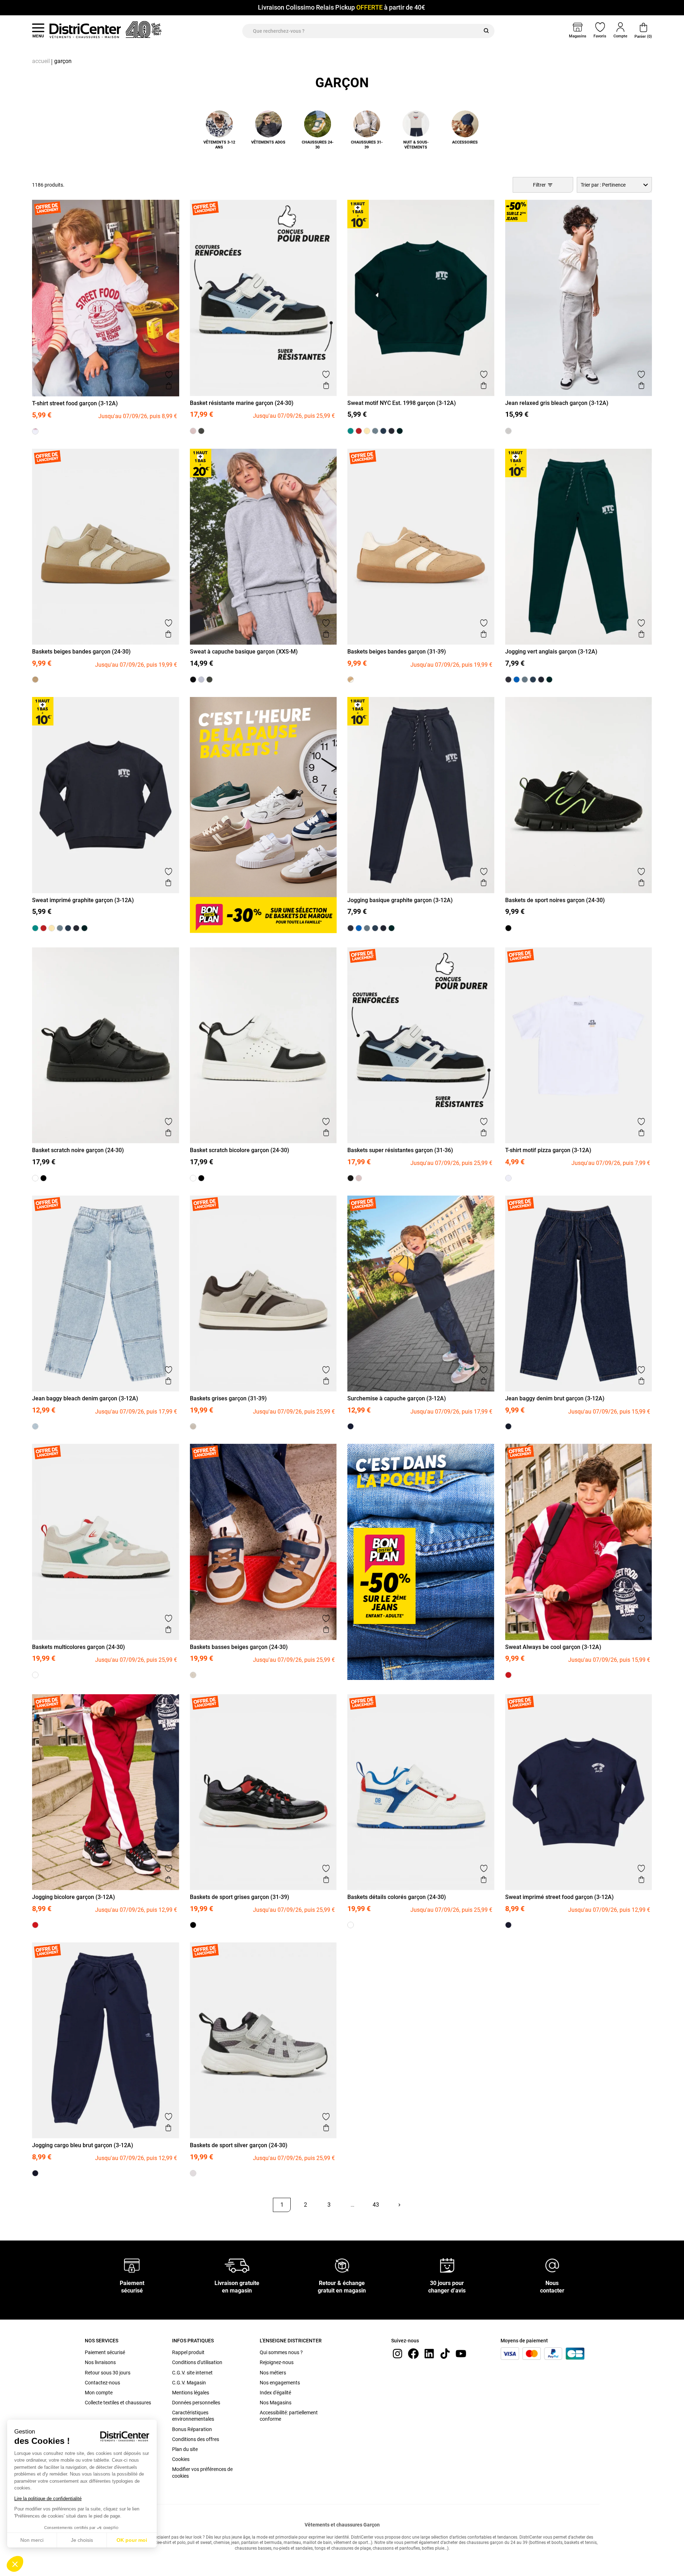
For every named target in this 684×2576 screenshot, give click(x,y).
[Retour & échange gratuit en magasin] (342, 2265)
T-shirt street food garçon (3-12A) (75, 403)
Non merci (32, 2540)
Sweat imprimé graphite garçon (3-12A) (83, 900)
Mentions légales (191, 2393)
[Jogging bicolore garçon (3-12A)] (35, 1925)
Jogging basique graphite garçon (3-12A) (400, 900)
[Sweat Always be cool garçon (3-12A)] (508, 1675)
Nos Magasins (276, 2403)
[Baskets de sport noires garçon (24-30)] (508, 928)
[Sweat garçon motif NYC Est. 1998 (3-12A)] (375, 431)
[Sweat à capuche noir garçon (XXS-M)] (193, 680)
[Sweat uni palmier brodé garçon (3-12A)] (351, 431)
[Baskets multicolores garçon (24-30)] (35, 1675)
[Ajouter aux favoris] (169, 375)
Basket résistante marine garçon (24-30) (242, 403)
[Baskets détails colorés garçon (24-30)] (351, 1925)
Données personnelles (196, 2403)
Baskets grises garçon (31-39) (228, 1398)
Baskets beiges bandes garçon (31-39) (397, 652)
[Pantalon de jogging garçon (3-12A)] (517, 680)
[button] (15, 2564)
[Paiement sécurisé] (132, 2265)
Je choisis (82, 2540)
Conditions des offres (196, 2439)
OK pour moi (132, 2540)
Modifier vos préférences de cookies (202, 2472)
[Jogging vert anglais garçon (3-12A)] (549, 680)
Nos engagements (280, 2383)
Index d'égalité (275, 2393)
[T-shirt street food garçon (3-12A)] (35, 431)
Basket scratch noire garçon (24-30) (78, 1150)
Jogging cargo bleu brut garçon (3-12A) (83, 2145)
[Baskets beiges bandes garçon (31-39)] (351, 680)
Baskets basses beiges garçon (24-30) (239, 1647)
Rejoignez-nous (277, 2362)
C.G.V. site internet (192, 2373)
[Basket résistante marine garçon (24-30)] (201, 431)
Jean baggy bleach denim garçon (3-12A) (85, 1398)
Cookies (181, 2459)
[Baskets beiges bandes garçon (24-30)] (35, 680)
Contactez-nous (102, 2383)
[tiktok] (445, 2353)
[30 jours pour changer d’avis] (447, 2265)
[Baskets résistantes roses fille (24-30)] (193, 431)
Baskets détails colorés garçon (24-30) (397, 1897)
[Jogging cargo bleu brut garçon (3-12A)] (35, 2173)
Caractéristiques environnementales (193, 2416)
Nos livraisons (100, 2362)
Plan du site (185, 2449)
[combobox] (614, 185)
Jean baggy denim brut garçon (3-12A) (555, 1398)
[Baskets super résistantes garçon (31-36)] (351, 1178)
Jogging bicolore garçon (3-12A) (74, 1897)
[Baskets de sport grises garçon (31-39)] (193, 1925)
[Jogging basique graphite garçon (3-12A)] (541, 680)
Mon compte (99, 2393)
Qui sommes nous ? (281, 2352)
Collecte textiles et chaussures (118, 2403)
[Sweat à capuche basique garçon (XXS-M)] (201, 680)
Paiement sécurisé (105, 2352)
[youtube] (461, 2353)
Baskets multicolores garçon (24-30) (79, 1647)
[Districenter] (85, 31)
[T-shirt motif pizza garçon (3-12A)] (508, 1178)
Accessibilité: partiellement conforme (289, 2416)
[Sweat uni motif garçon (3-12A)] (367, 431)
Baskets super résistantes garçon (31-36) (400, 1150)
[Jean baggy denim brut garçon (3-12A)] (508, 1426)
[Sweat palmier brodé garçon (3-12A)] (359, 431)
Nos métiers (273, 2373)
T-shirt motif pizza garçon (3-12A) (548, 1150)
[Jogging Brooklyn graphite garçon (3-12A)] (508, 680)
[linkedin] (429, 2353)
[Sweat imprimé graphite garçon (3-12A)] (392, 431)
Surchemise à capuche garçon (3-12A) (397, 1398)
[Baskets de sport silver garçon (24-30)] (193, 2173)
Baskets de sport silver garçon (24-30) (239, 2145)
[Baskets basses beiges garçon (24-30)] (193, 1675)
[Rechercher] (486, 31)
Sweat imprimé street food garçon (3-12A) (559, 1897)
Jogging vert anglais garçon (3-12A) (551, 652)
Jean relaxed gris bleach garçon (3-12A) (557, 403)
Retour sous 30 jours (108, 2373)
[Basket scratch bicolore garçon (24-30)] (35, 1178)
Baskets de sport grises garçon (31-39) (240, 1897)
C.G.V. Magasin (189, 2383)
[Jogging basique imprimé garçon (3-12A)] (525, 680)
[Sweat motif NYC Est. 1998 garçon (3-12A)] (400, 431)
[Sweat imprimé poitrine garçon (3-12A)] (383, 431)
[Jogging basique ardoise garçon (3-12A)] (533, 680)
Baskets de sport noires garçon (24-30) (555, 900)
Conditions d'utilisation (197, 2362)
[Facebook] (413, 2353)
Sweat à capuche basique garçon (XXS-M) (244, 652)
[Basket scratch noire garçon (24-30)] (43, 1178)
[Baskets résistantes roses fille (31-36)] (359, 1178)
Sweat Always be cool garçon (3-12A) (553, 1647)
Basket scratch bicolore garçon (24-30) (240, 1150)
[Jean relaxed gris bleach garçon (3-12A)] (508, 431)
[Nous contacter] (552, 2265)
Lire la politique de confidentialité (48, 2499)
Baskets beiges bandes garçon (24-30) (81, 652)
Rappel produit (188, 2352)
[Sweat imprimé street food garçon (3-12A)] (508, 1925)
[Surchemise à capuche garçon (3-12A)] (351, 1426)
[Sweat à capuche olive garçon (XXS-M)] (209, 680)
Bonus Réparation (192, 2429)
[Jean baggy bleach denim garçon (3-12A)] (35, 1426)
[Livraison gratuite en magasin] (237, 2265)
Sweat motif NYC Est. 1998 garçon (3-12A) (402, 403)
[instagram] (398, 2353)
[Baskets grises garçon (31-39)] (193, 1426)
